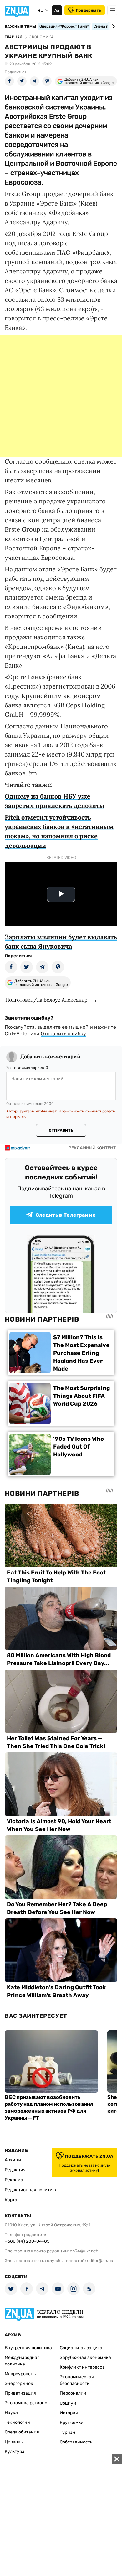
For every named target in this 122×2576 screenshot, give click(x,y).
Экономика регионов (27, 2403)
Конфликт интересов (82, 2367)
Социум (68, 2403)
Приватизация (20, 2393)
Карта (11, 2200)
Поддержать (88, 10)
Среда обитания (22, 2432)
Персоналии (73, 2393)
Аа (57, 10)
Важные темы (20, 27)
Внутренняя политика (28, 2348)
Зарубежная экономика (85, 2357)
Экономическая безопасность (77, 2380)
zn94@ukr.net (84, 2251)
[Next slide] (112, 26)
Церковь (14, 2442)
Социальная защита (81, 2348)
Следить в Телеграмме (66, 1215)
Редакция (15, 2170)
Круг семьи (72, 2423)
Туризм (68, 2432)
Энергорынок (19, 2383)
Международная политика (22, 2361)
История (69, 2413)
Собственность (76, 2442)
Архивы (13, 2160)
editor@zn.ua (100, 2261)
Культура (15, 2451)
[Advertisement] (61, 396)
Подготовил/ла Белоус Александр (46, 1000)
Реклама (14, 2180)
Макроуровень (20, 2374)
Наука (11, 2413)
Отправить (61, 1130)
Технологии (17, 2422)
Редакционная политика (31, 2190)
